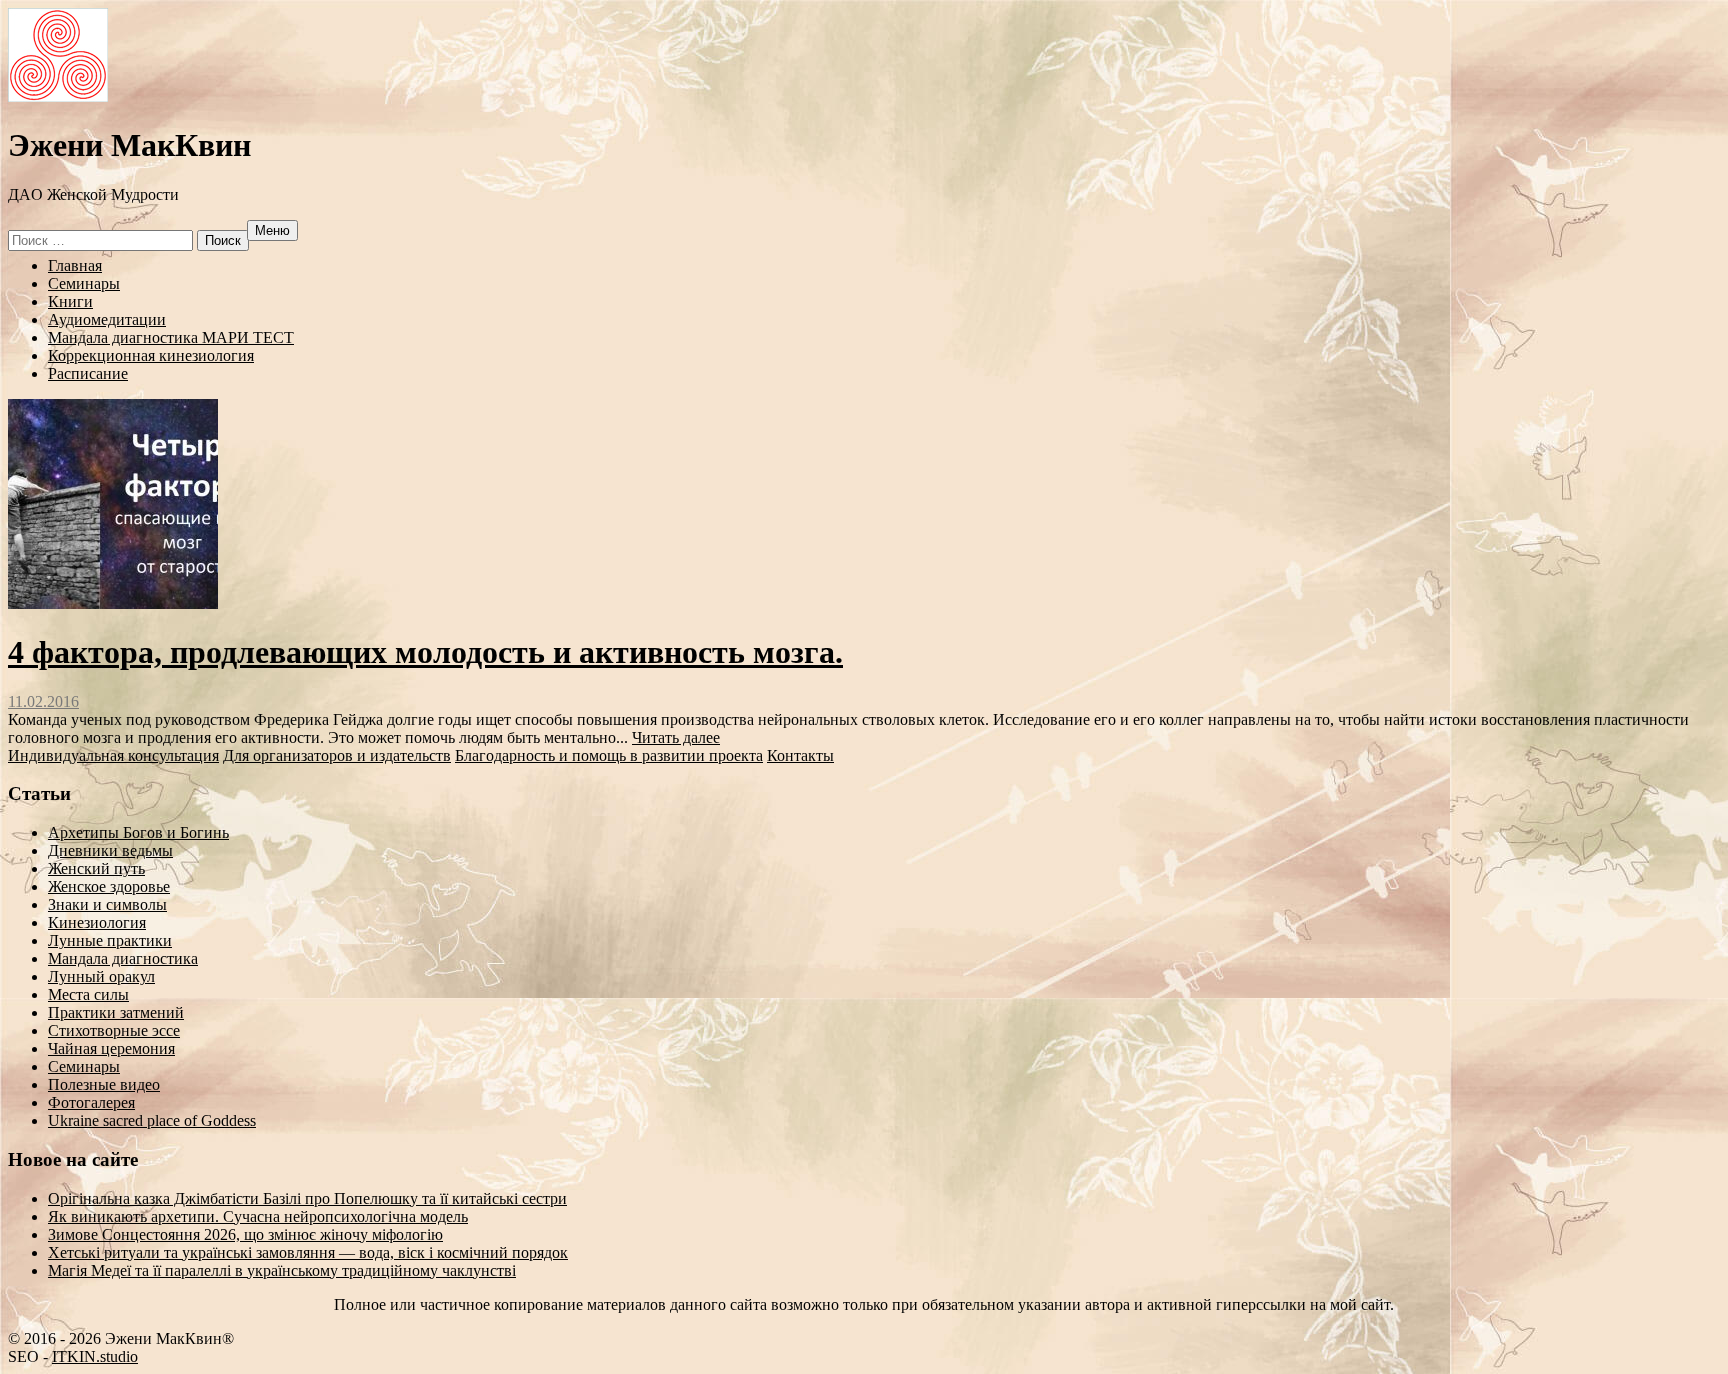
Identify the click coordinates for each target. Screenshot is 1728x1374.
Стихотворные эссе (114, 1030)
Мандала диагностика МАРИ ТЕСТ (171, 337)
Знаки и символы (107, 904)
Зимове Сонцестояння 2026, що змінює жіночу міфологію (245, 1234)
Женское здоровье (109, 886)
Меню (272, 230)
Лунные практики (110, 940)
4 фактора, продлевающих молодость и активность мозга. (425, 652)
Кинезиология (97, 922)
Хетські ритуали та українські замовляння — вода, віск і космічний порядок (308, 1252)
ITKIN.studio (92, 1356)
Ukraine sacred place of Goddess (152, 1120)
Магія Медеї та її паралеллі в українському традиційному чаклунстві (282, 1270)
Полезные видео (104, 1084)
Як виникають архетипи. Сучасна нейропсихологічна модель (258, 1216)
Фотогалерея (91, 1102)
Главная (75, 265)
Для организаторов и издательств (337, 755)
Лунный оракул (101, 976)
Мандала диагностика (123, 958)
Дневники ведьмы (110, 850)
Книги (70, 301)
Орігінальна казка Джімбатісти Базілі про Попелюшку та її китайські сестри (307, 1198)
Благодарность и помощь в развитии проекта (609, 755)
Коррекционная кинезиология (151, 355)
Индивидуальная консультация (113, 755)
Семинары (84, 283)
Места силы (88, 994)
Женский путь (96, 868)
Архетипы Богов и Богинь (138, 832)
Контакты (800, 755)
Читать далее (676, 737)
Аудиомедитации (107, 319)
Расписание (88, 373)
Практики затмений (116, 1012)
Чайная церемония (111, 1048)
